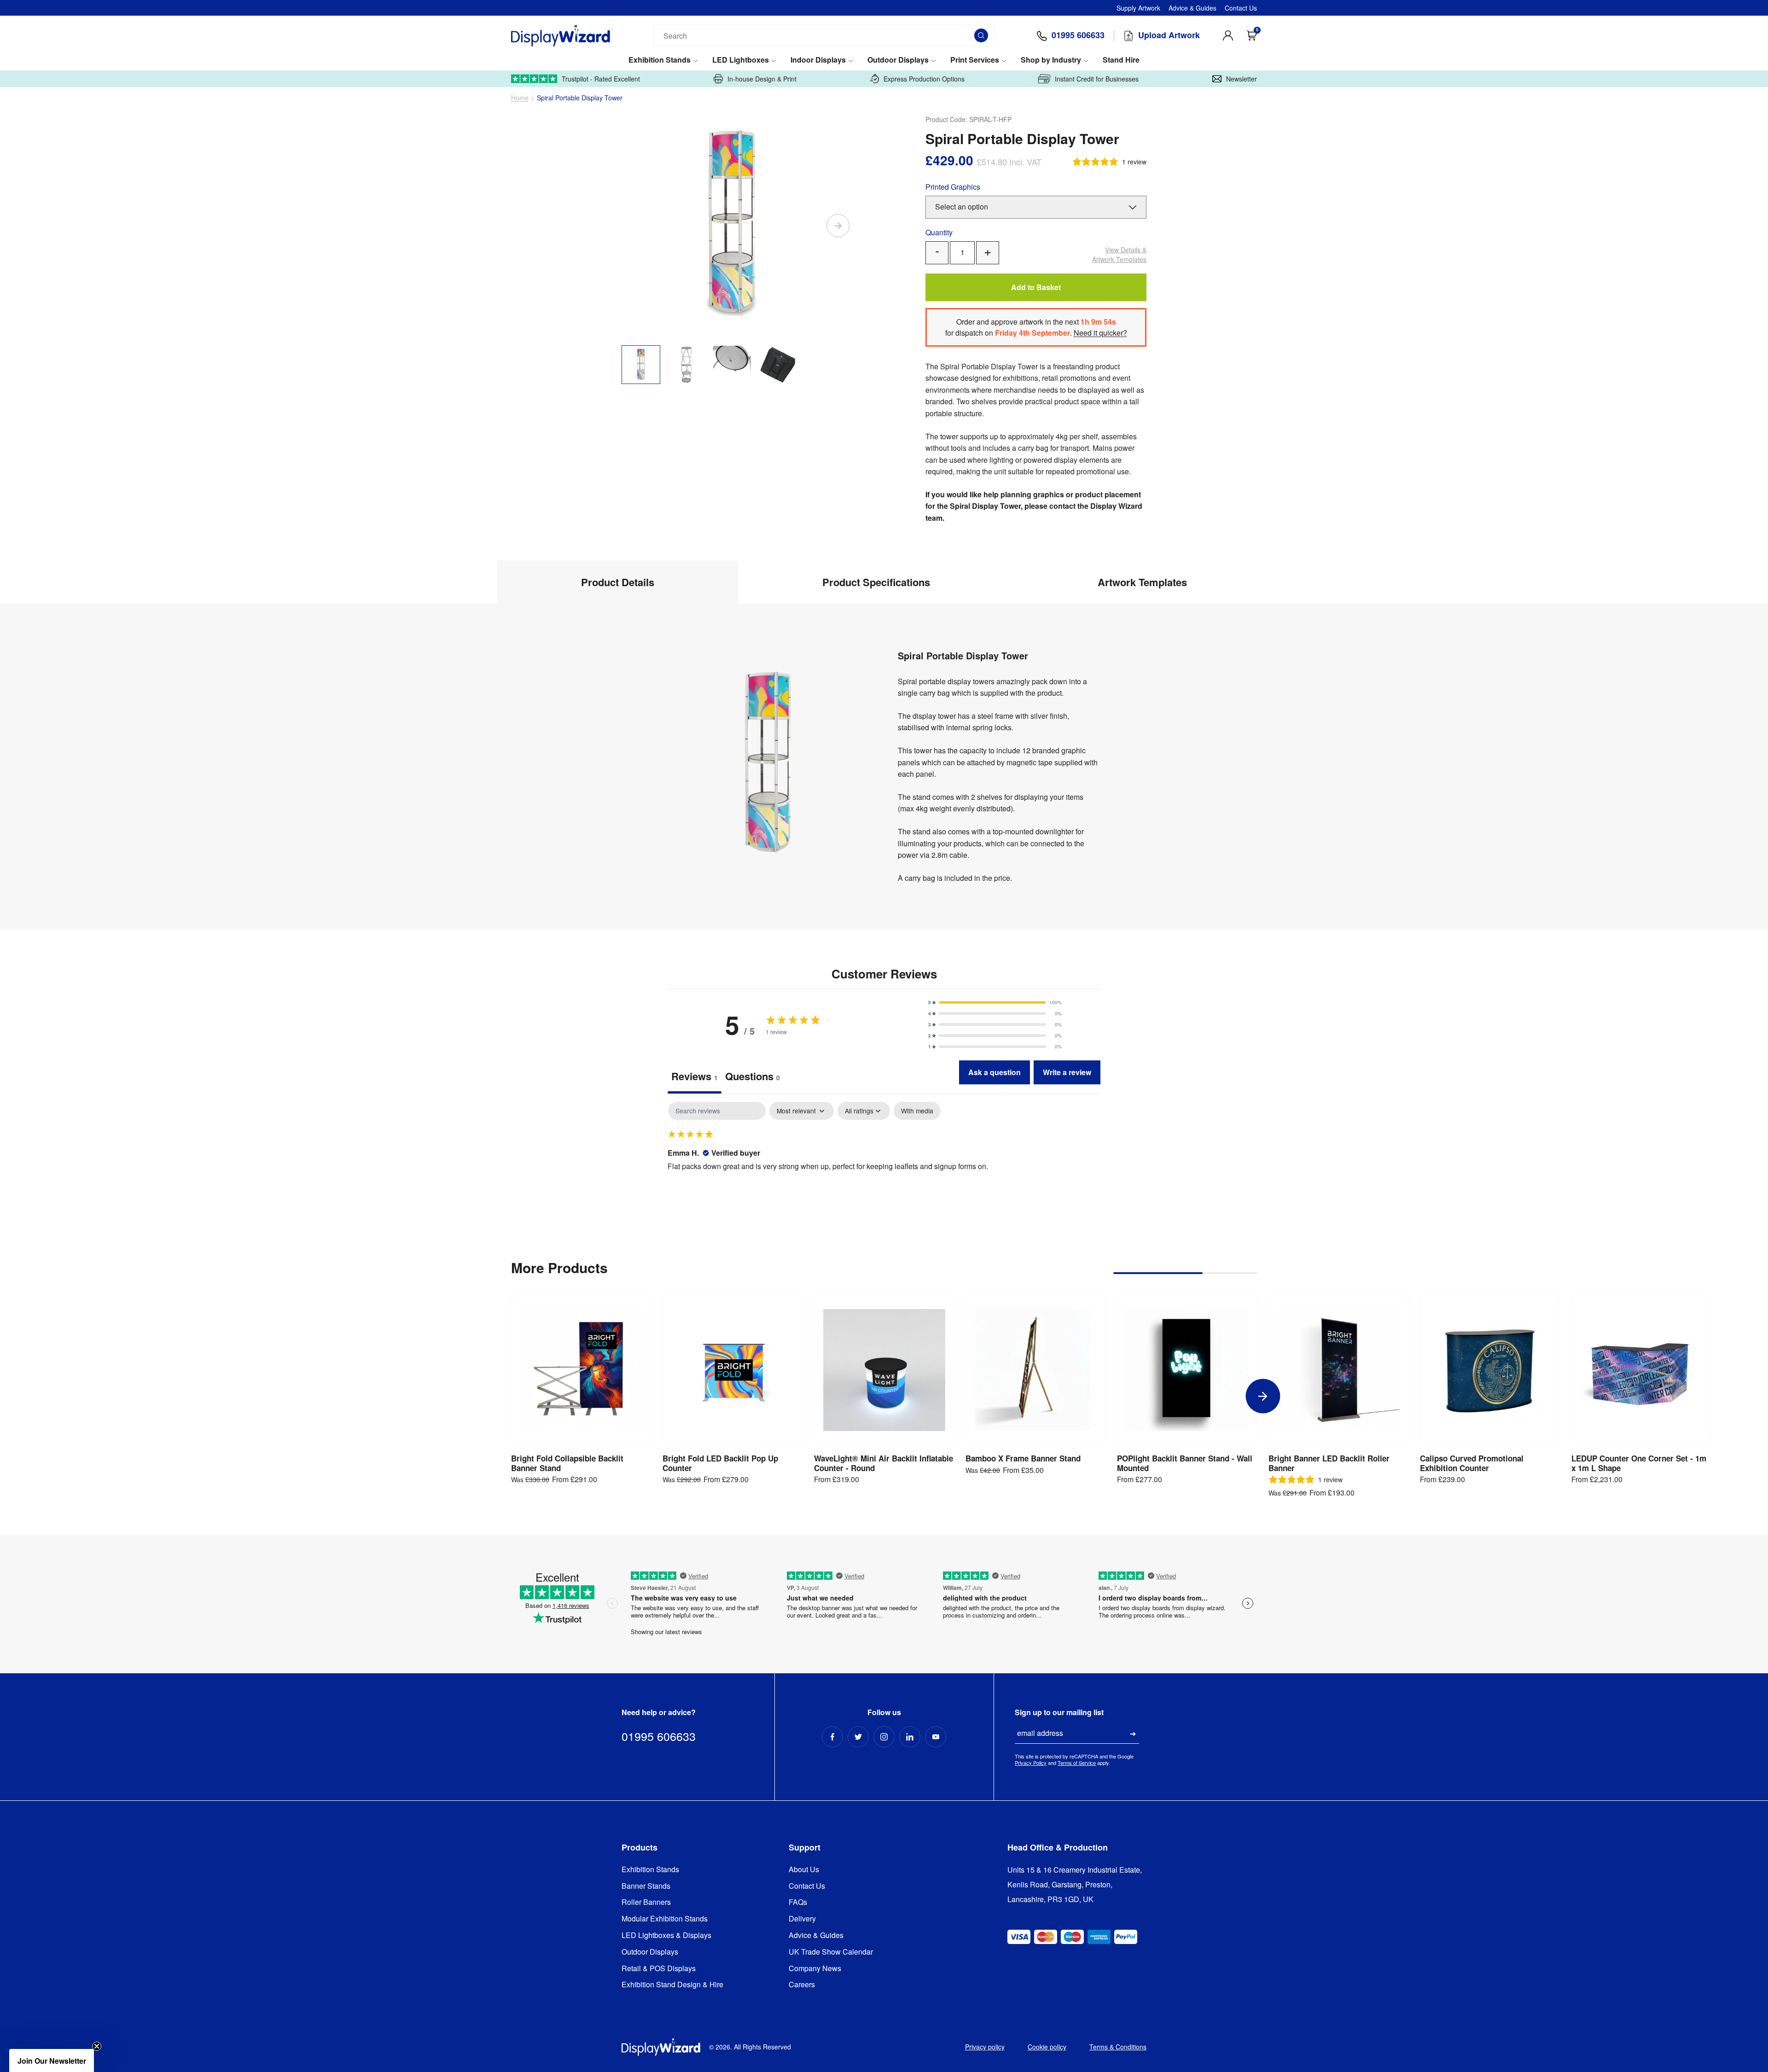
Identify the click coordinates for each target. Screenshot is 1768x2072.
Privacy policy (985, 2047)
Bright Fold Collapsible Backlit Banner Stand (567, 1463)
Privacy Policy (1031, 1763)
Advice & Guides (1192, 8)
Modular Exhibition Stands (665, 1919)
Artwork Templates (1119, 254)
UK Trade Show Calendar (831, 1952)
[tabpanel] (884, 1161)
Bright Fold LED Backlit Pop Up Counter (720, 1463)
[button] (995, 1002)
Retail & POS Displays (659, 1969)
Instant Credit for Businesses (1097, 79)
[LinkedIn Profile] (910, 1737)
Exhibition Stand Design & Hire (672, 1985)
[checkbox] (917, 1111)
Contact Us (1241, 8)
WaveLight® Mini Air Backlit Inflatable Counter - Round (884, 1463)
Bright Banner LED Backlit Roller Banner (1329, 1463)
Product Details (618, 582)
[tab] (753, 1077)
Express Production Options (924, 79)
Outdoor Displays (898, 60)
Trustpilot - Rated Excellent (601, 79)
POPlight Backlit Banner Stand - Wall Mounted (1185, 1463)
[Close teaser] (97, 2046)
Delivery (802, 1919)
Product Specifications (876, 582)
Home (520, 98)
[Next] (838, 226)
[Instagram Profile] (884, 1737)
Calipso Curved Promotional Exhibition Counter (1472, 1463)
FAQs (798, 1902)
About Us (804, 1870)
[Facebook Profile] (832, 1737)
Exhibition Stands (660, 60)
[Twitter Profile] (858, 1737)
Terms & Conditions (1118, 2047)
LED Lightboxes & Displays (666, 1935)
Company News (815, 1969)
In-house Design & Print (762, 79)
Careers (802, 1985)
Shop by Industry (1051, 60)
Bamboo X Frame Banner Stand (1023, 1458)
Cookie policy (1047, 2047)
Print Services (975, 60)
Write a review (1067, 1072)
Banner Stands (646, 1886)
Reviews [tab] (695, 1076)
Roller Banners (646, 1902)
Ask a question (994, 1072)
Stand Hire (1121, 60)
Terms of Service (1077, 1763)
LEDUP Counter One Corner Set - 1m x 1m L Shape (1639, 1463)
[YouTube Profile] (936, 1737)
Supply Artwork (1138, 8)
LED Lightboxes (741, 60)
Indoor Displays (818, 60)
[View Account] (1228, 35)
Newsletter (1242, 79)
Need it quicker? (1100, 333)
